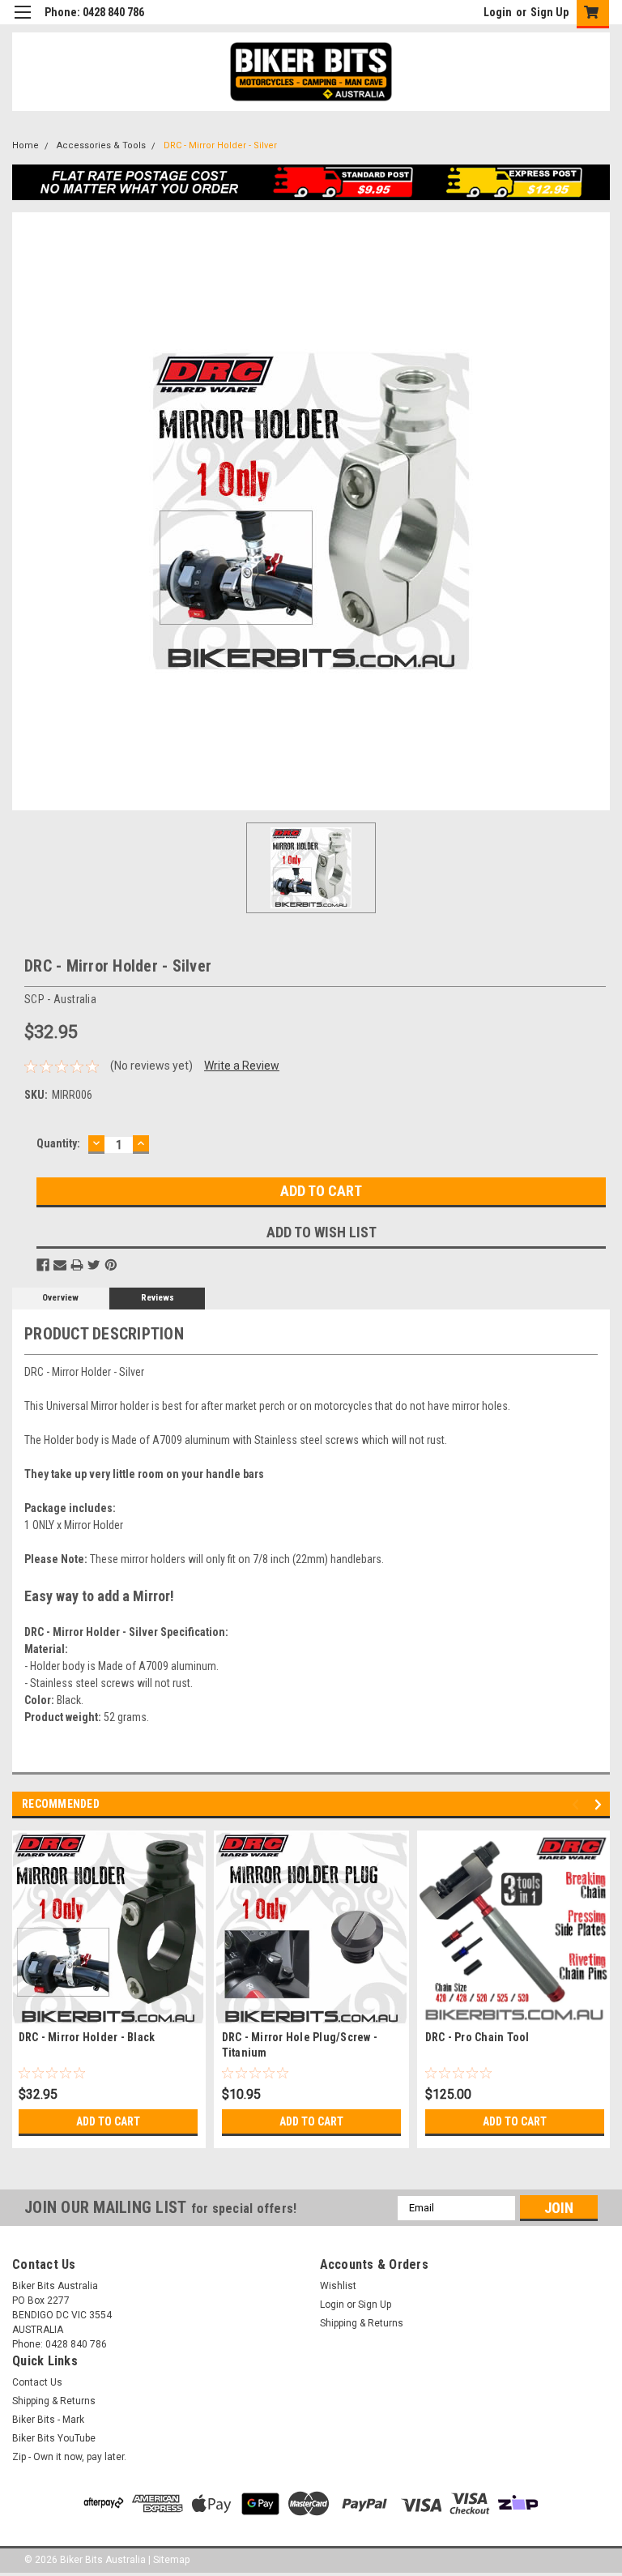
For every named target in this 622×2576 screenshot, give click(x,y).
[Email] (60, 1265)
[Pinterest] (111, 1265)
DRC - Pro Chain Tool (477, 2037)
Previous (578, 1804)
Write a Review (242, 1066)
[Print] (77, 1265)
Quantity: (58, 1143)
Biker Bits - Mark (48, 2420)
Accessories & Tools (101, 145)
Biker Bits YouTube (54, 2438)
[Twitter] (94, 1265)
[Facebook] (43, 1265)
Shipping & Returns (362, 2323)
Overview (60, 1298)
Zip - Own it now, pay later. (69, 2457)
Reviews (158, 1298)
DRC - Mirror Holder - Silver (220, 145)
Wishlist (338, 2286)
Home (26, 145)
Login (498, 12)
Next (601, 1804)
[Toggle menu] (22, 22)
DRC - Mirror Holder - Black (87, 2037)
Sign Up (550, 12)
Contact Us (37, 2382)
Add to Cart (108, 2121)
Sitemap (171, 2560)
